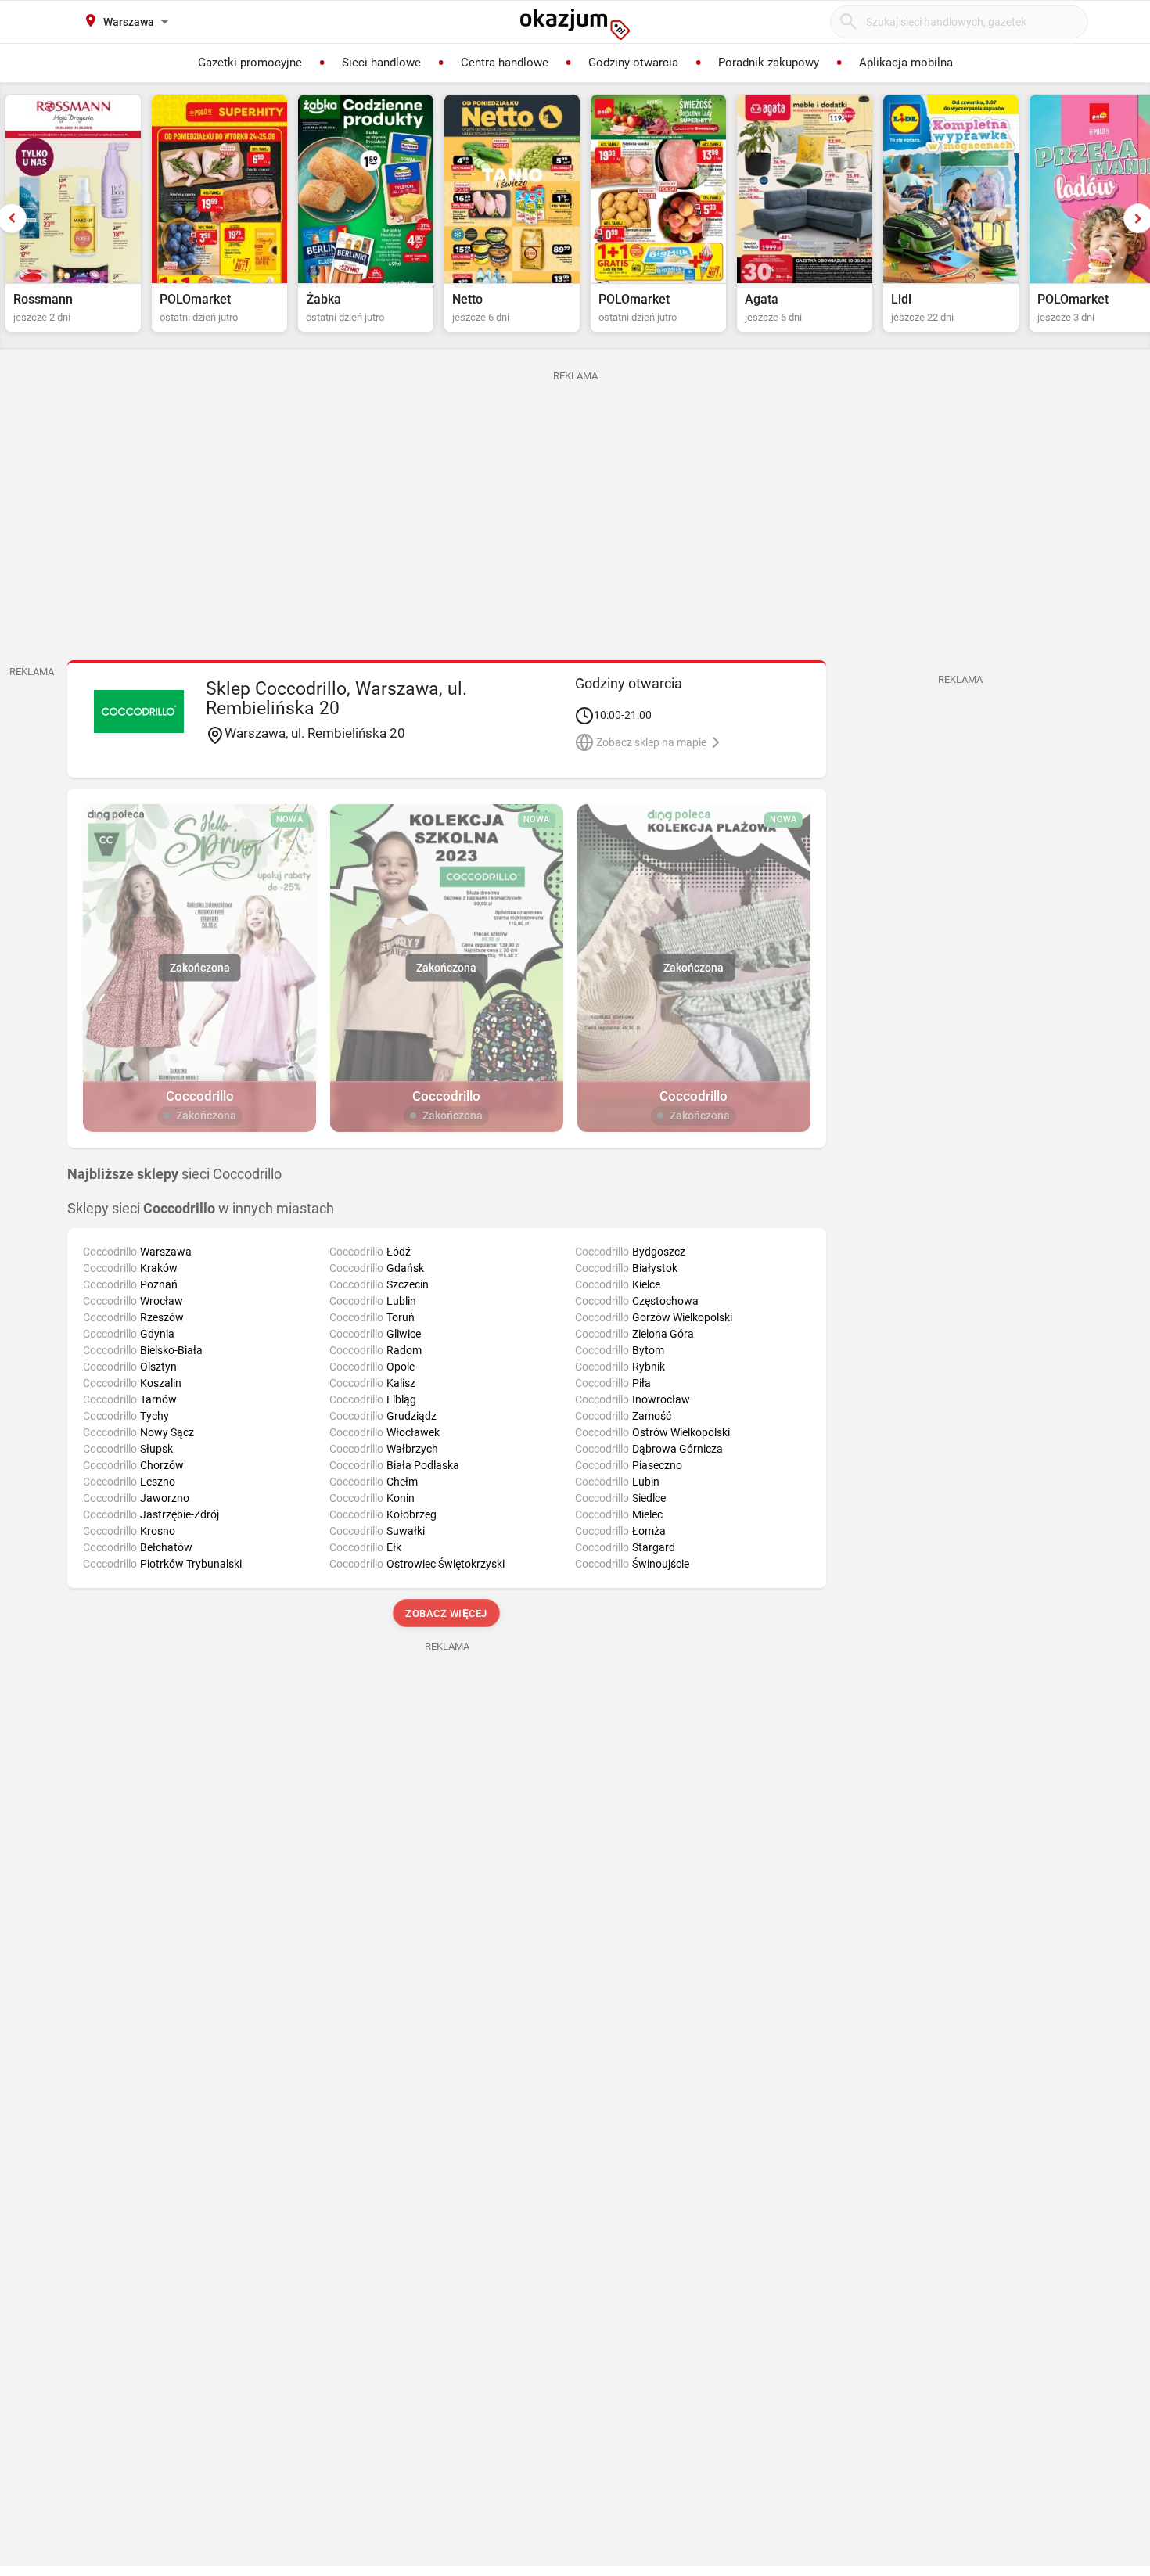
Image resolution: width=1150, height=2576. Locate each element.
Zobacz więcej (447, 1613)
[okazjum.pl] (575, 24)
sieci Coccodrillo (174, 1174)
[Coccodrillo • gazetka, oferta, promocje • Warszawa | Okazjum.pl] (139, 711)
